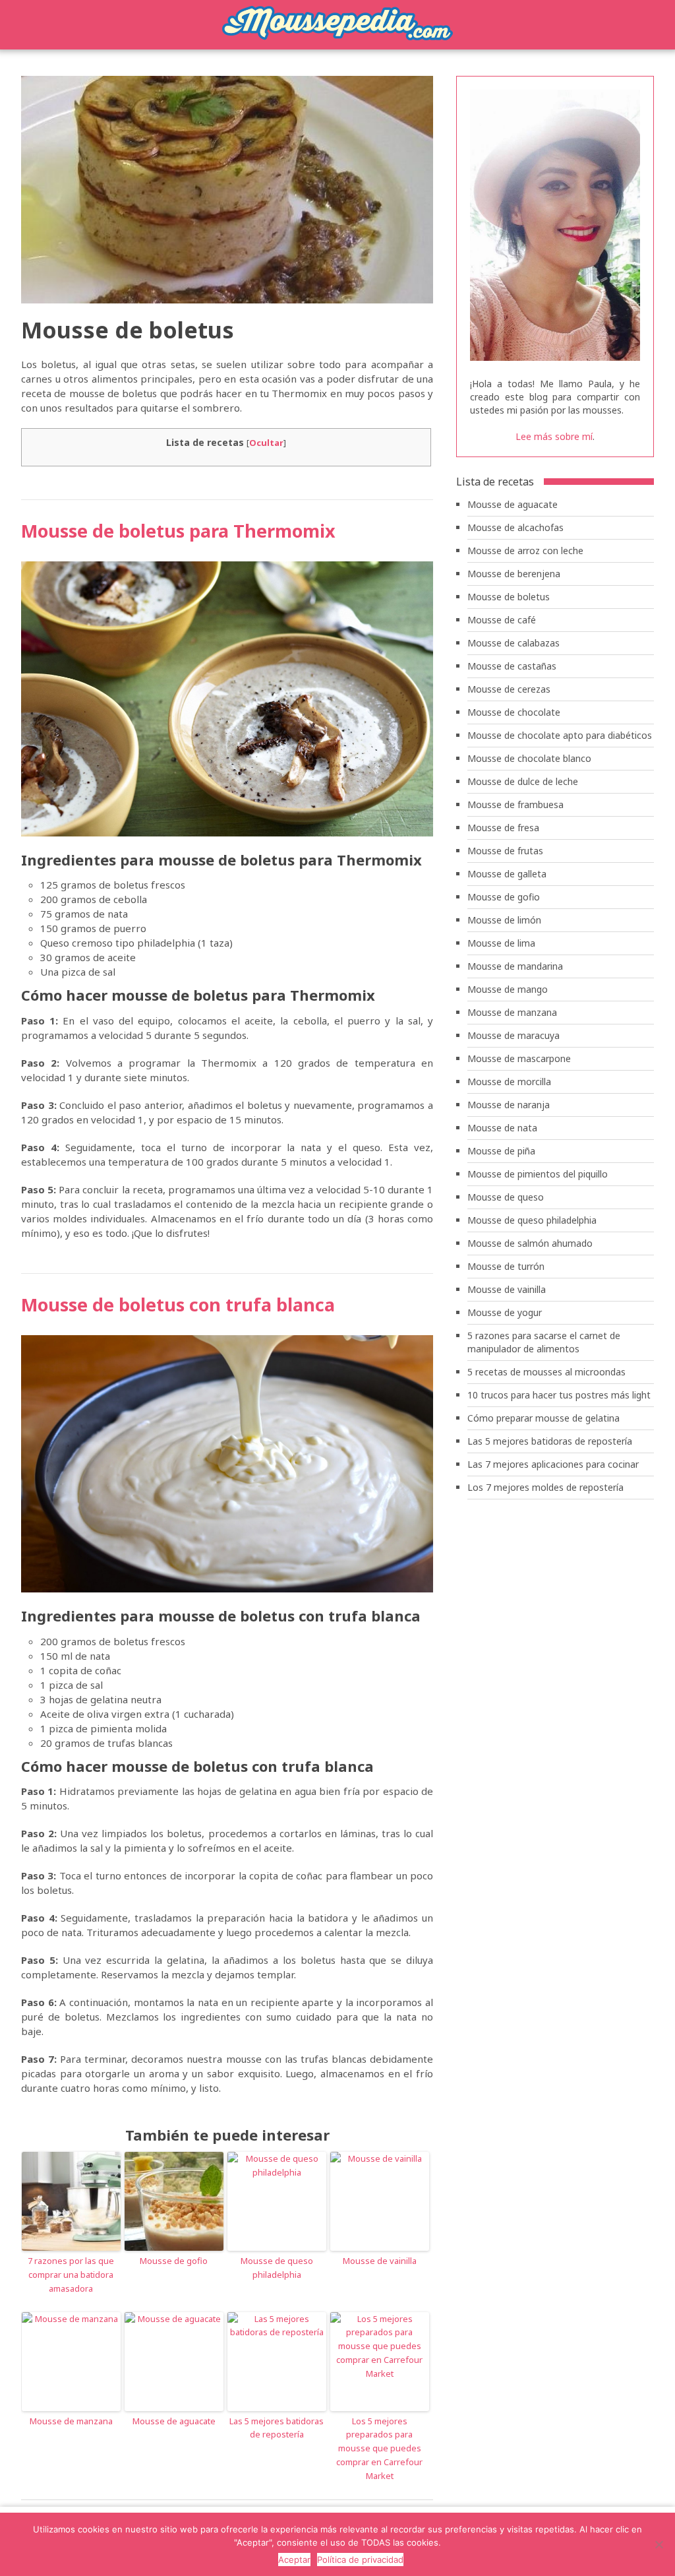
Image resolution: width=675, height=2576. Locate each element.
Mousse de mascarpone (519, 1058)
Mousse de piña (501, 1151)
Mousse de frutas (505, 851)
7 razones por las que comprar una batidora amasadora (71, 2275)
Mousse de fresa (503, 828)
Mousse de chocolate (514, 712)
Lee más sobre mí (554, 436)
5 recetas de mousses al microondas (546, 1372)
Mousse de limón (504, 920)
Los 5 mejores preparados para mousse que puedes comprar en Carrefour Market (379, 2448)
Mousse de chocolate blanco (529, 758)
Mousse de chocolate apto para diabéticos (560, 735)
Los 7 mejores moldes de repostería (545, 1487)
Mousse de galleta (507, 874)
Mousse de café (502, 620)
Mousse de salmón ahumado (530, 1243)
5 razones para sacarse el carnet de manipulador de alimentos (544, 1342)
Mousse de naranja (509, 1105)
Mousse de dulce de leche (523, 781)
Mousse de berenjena (514, 574)
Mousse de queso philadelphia (277, 2268)
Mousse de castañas (512, 666)
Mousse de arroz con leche (525, 550)
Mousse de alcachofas (515, 527)
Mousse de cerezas (509, 689)
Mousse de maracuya (514, 1035)
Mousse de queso (506, 1197)
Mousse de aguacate (174, 2421)
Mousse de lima (501, 943)
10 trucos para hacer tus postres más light (559, 1395)
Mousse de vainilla (380, 2261)
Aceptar (294, 2560)
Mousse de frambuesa (515, 804)
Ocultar (266, 443)
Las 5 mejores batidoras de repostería (277, 2428)
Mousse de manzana (71, 2421)
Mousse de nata (502, 1128)
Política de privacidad (360, 2560)
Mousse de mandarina (515, 966)
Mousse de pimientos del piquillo (538, 1174)
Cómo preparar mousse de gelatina (543, 1418)
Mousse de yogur (505, 1312)
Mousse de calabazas (514, 643)
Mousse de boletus (509, 597)
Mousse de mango (508, 989)
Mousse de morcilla (509, 1082)
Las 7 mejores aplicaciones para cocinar (553, 1464)
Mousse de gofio (174, 2261)
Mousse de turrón (506, 1266)
